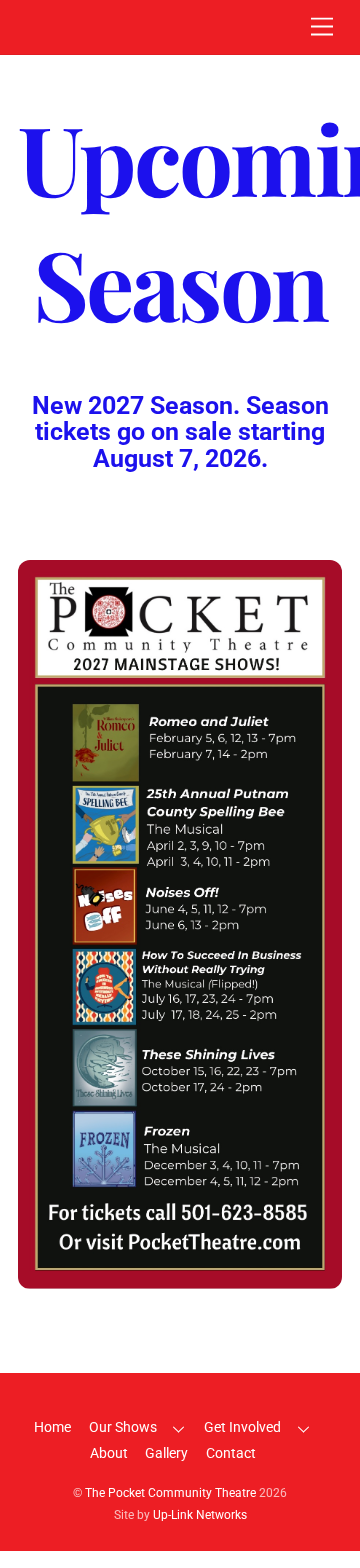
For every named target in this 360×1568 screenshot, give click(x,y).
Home (52, 1427)
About (109, 1453)
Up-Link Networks (200, 1515)
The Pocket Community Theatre (170, 1493)
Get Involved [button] (242, 1427)
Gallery (166, 1453)
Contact (231, 1453)
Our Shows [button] (123, 1427)
